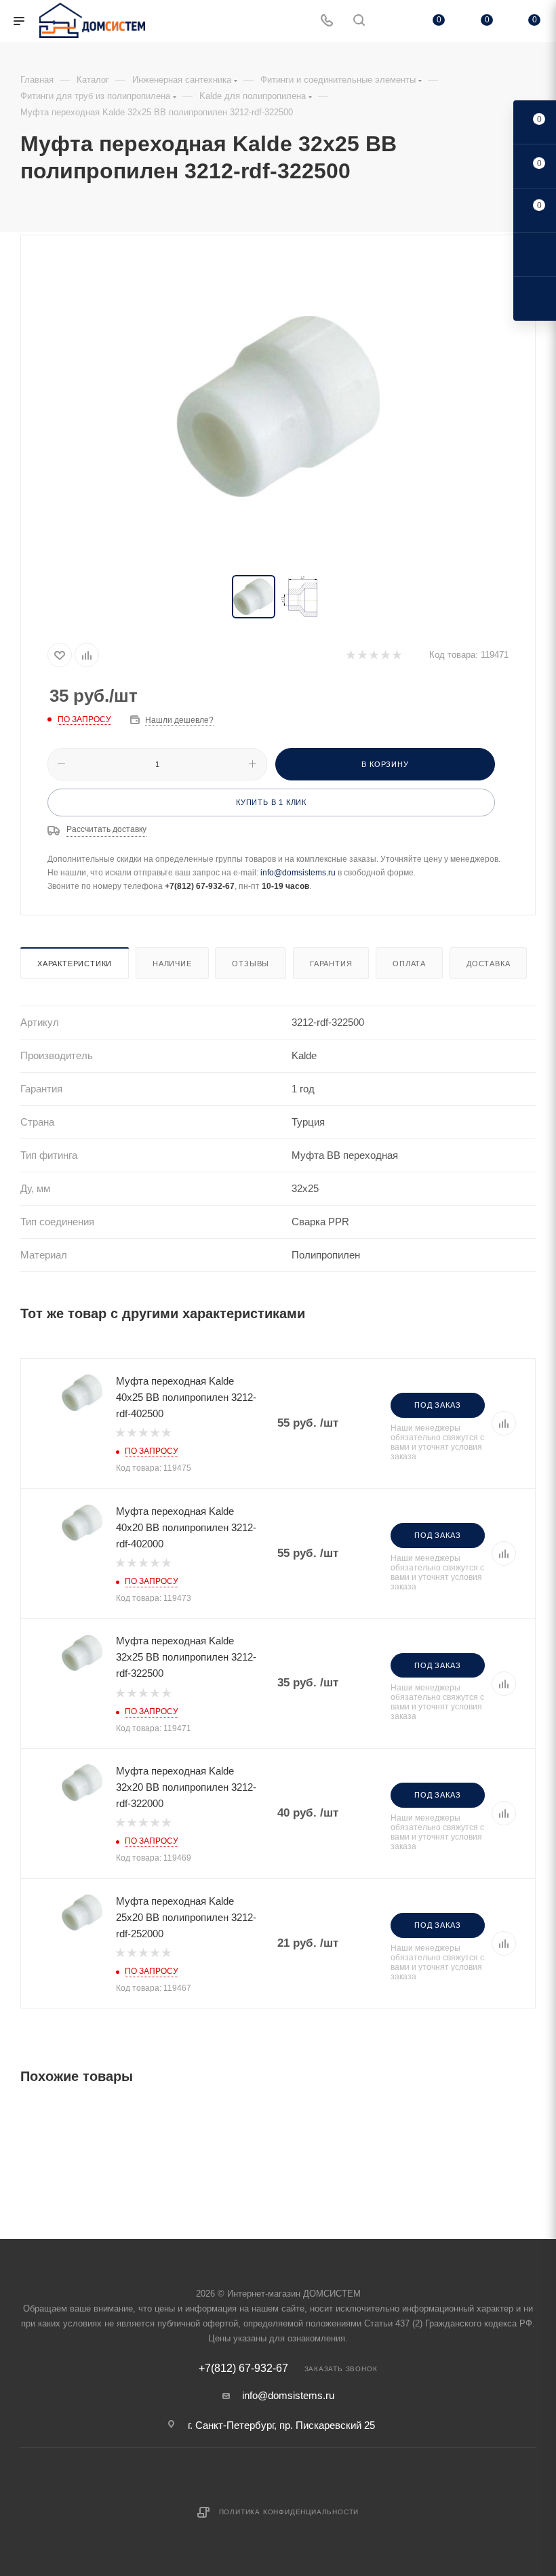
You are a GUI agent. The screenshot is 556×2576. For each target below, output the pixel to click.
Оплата (409, 964)
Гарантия (331, 964)
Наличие (172, 964)
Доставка (488, 964)
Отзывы (251, 964)
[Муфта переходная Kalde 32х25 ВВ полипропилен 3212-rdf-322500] (278, 406)
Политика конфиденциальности (289, 2512)
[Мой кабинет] (391, 21)
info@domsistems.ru (298, 873)
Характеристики (75, 964)
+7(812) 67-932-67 (243, 2369)
